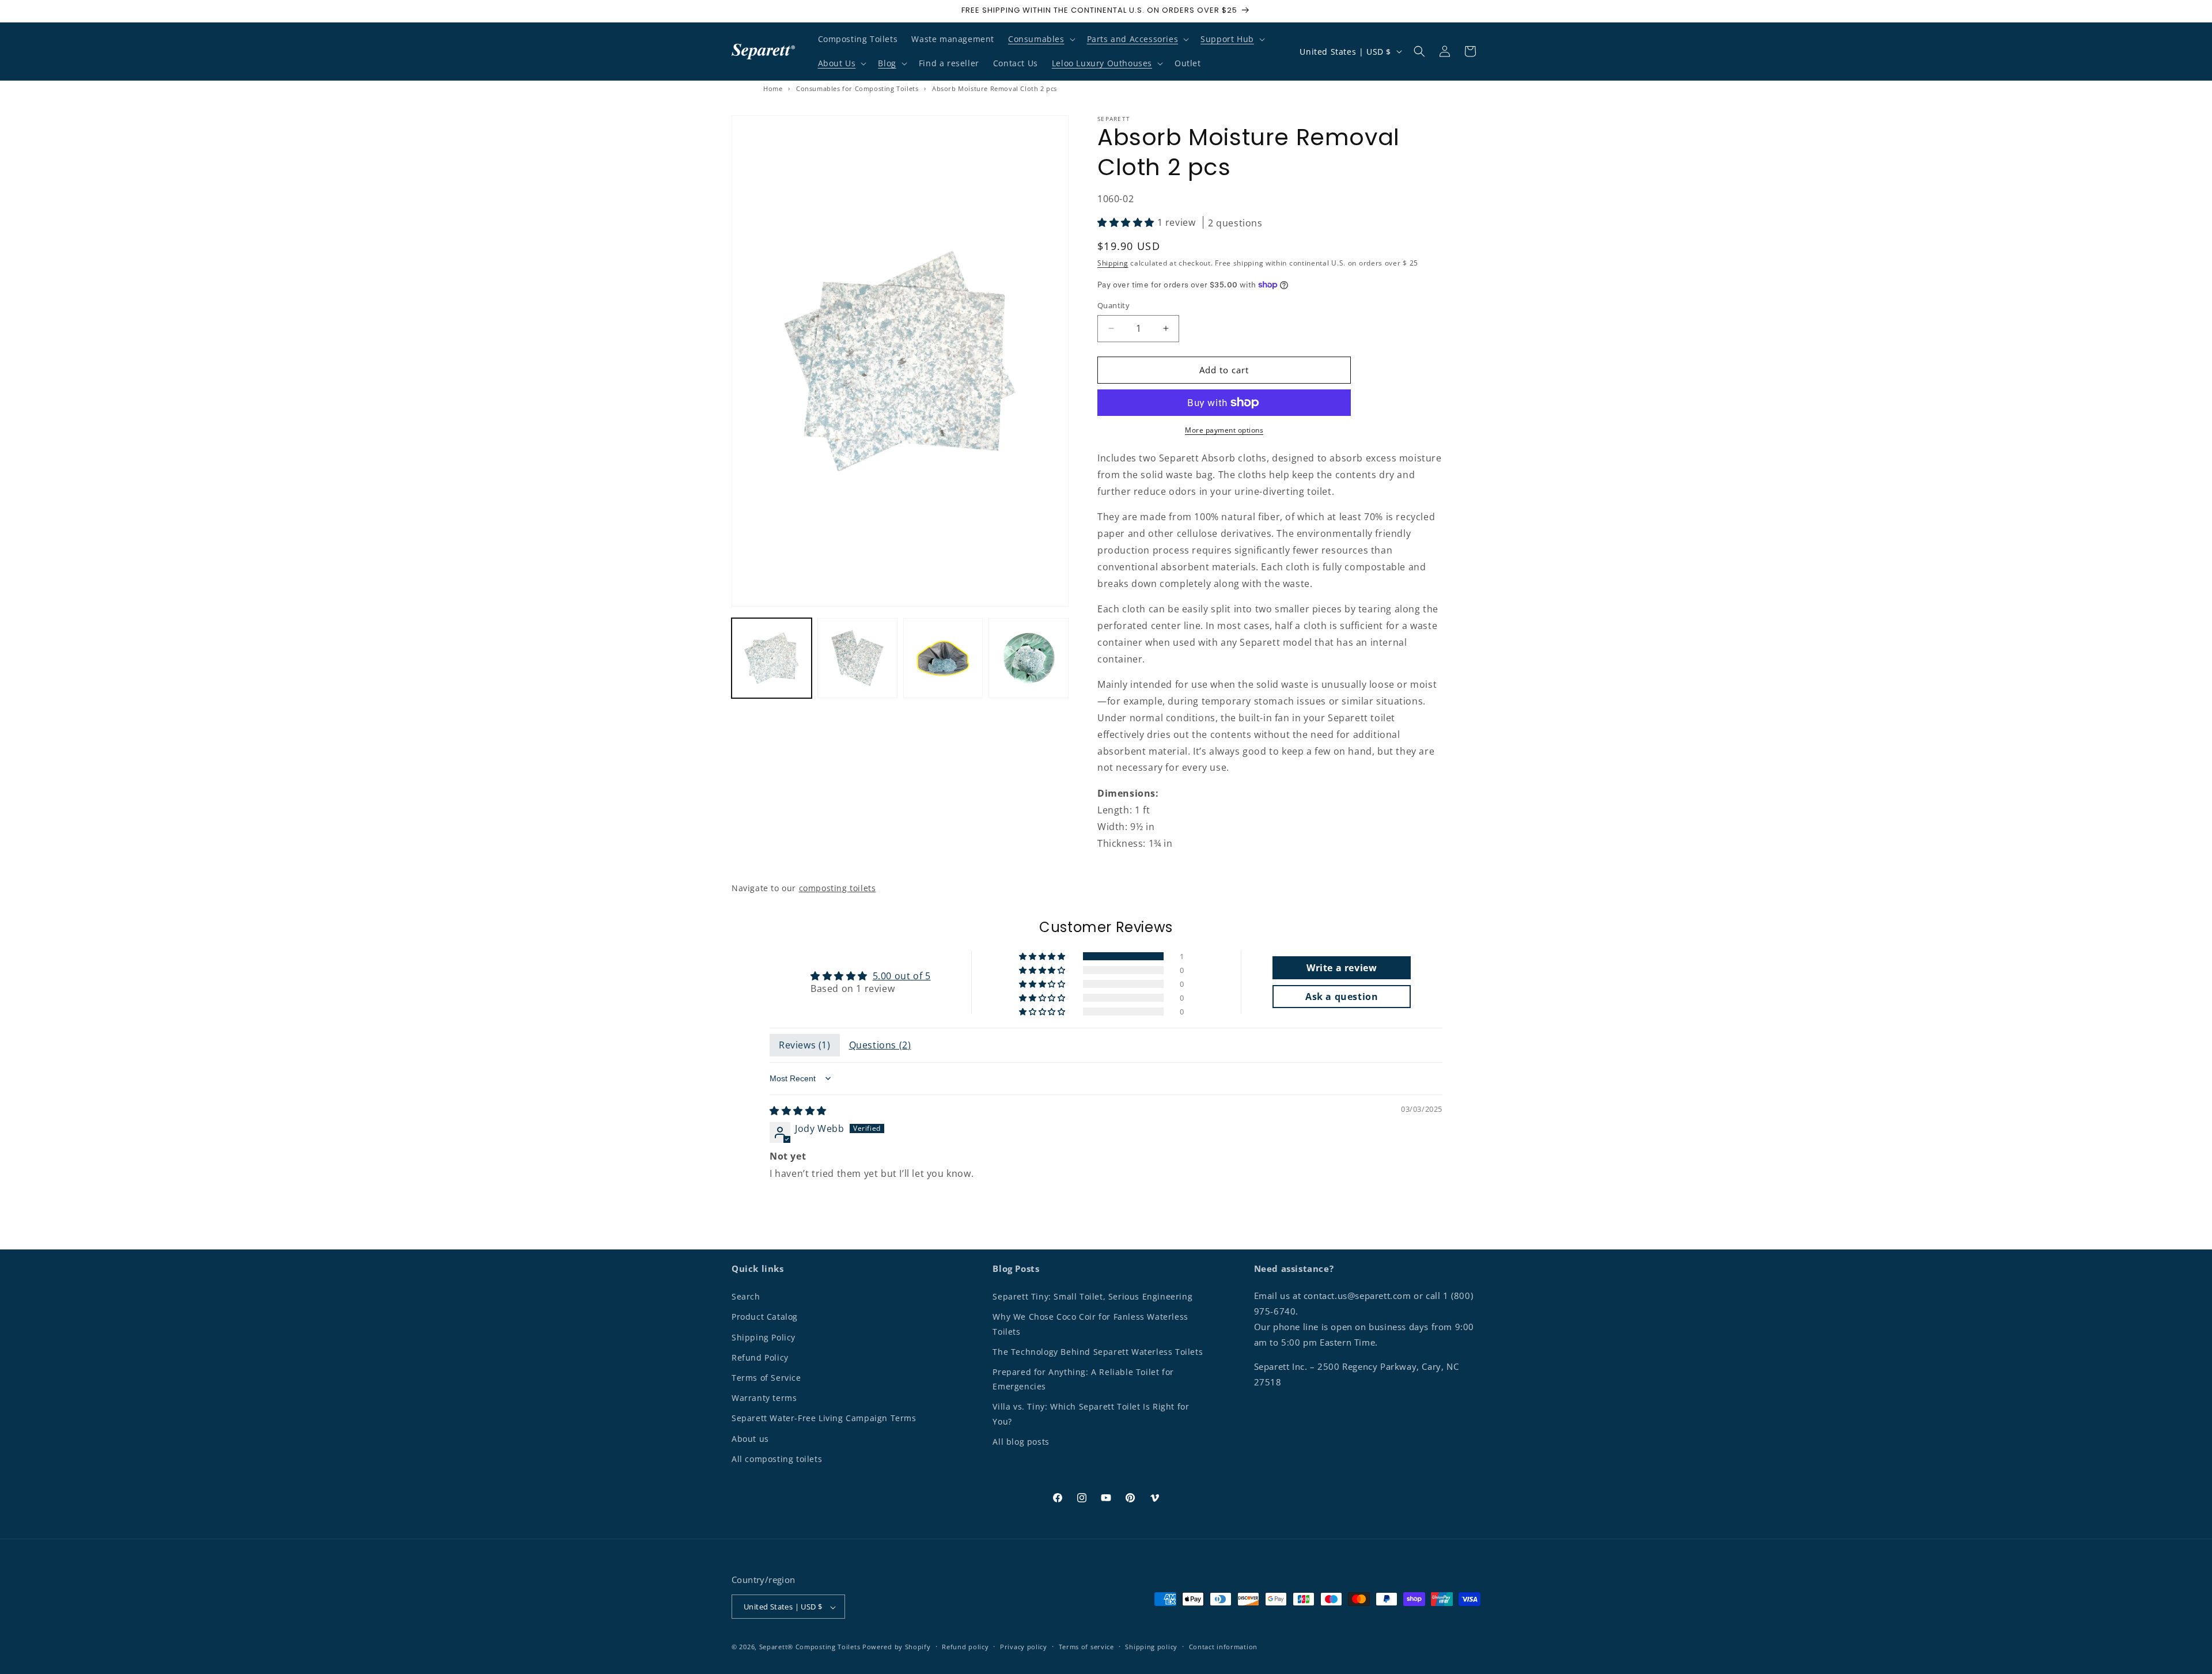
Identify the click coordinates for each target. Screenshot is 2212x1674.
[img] (798, 1111)
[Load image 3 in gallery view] (943, 658)
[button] (1041, 39)
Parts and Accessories (1133, 39)
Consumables (1036, 39)
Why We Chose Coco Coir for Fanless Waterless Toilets (1090, 1324)
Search (746, 1296)
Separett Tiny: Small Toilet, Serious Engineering (1092, 1296)
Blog (887, 63)
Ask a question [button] (1342, 997)
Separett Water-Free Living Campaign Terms (824, 1418)
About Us (837, 63)
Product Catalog (765, 1317)
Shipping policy (1151, 1647)
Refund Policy (760, 1357)
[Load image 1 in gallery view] (772, 658)
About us (750, 1438)
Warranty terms (764, 1398)
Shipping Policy (764, 1337)
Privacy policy (1024, 1647)
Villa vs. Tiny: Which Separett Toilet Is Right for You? (1091, 1414)
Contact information (1223, 1647)
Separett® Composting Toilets (810, 1647)
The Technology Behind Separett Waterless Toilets (1098, 1351)
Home (773, 88)
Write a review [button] (1342, 968)
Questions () (880, 1045)
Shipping (1113, 263)
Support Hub (1227, 39)
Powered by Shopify (897, 1647)
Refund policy (965, 1647)
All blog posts (1021, 1441)
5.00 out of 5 (902, 976)
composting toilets (838, 888)
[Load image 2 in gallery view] (857, 658)
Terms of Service (766, 1378)
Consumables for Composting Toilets (857, 88)
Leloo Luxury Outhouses (1102, 63)
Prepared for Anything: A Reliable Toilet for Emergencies (1083, 1379)
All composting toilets (777, 1458)
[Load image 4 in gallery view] (1029, 658)
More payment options (1224, 430)
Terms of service (1086, 1647)
